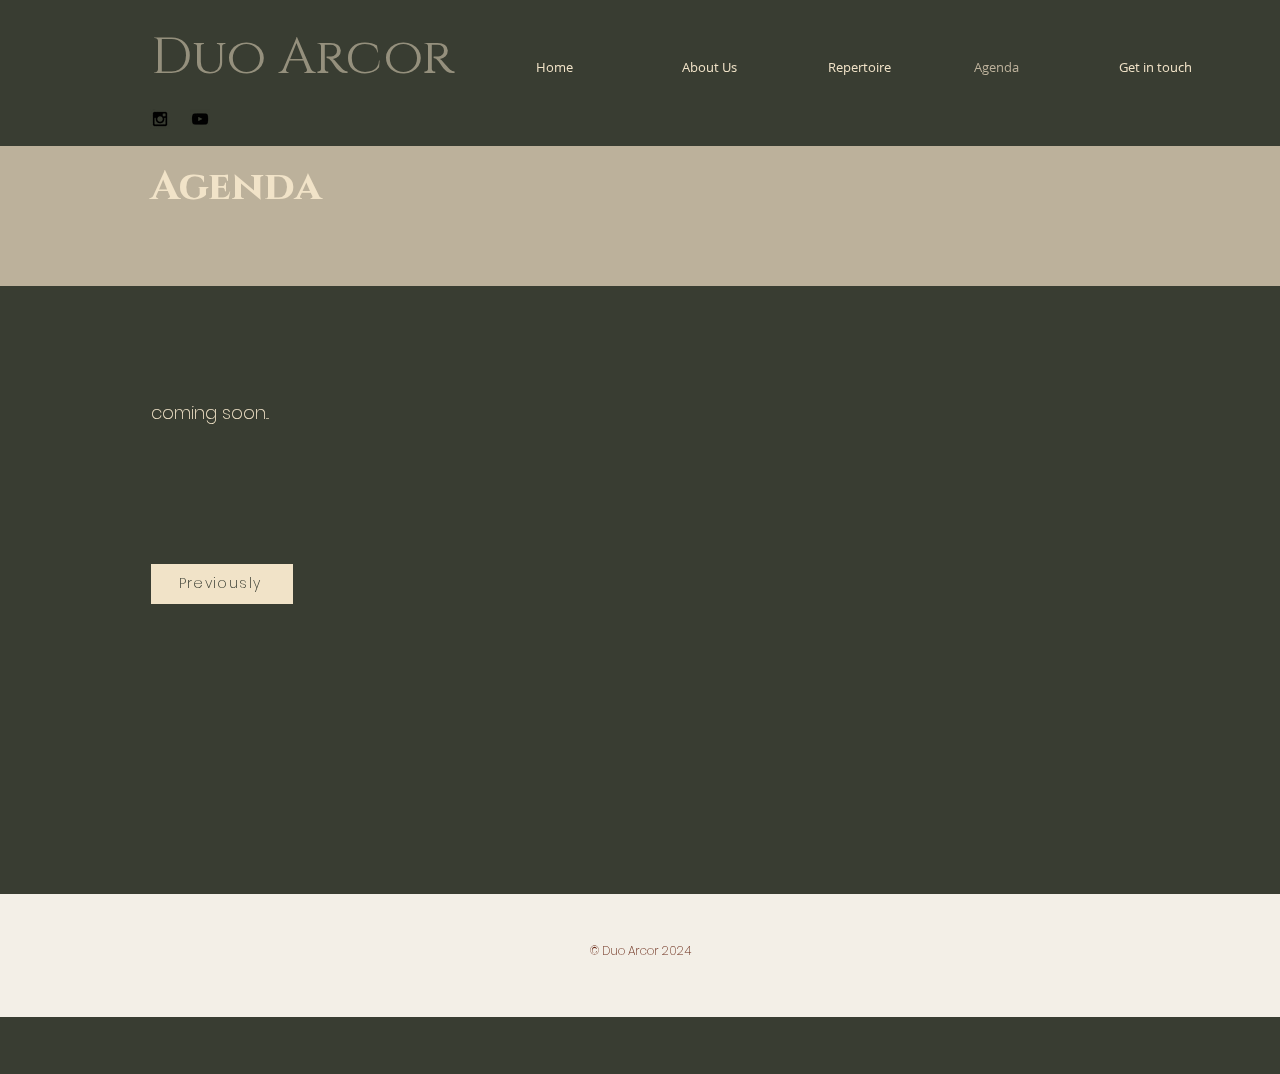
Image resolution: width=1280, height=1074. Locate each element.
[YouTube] (200, 119)
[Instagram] (160, 119)
